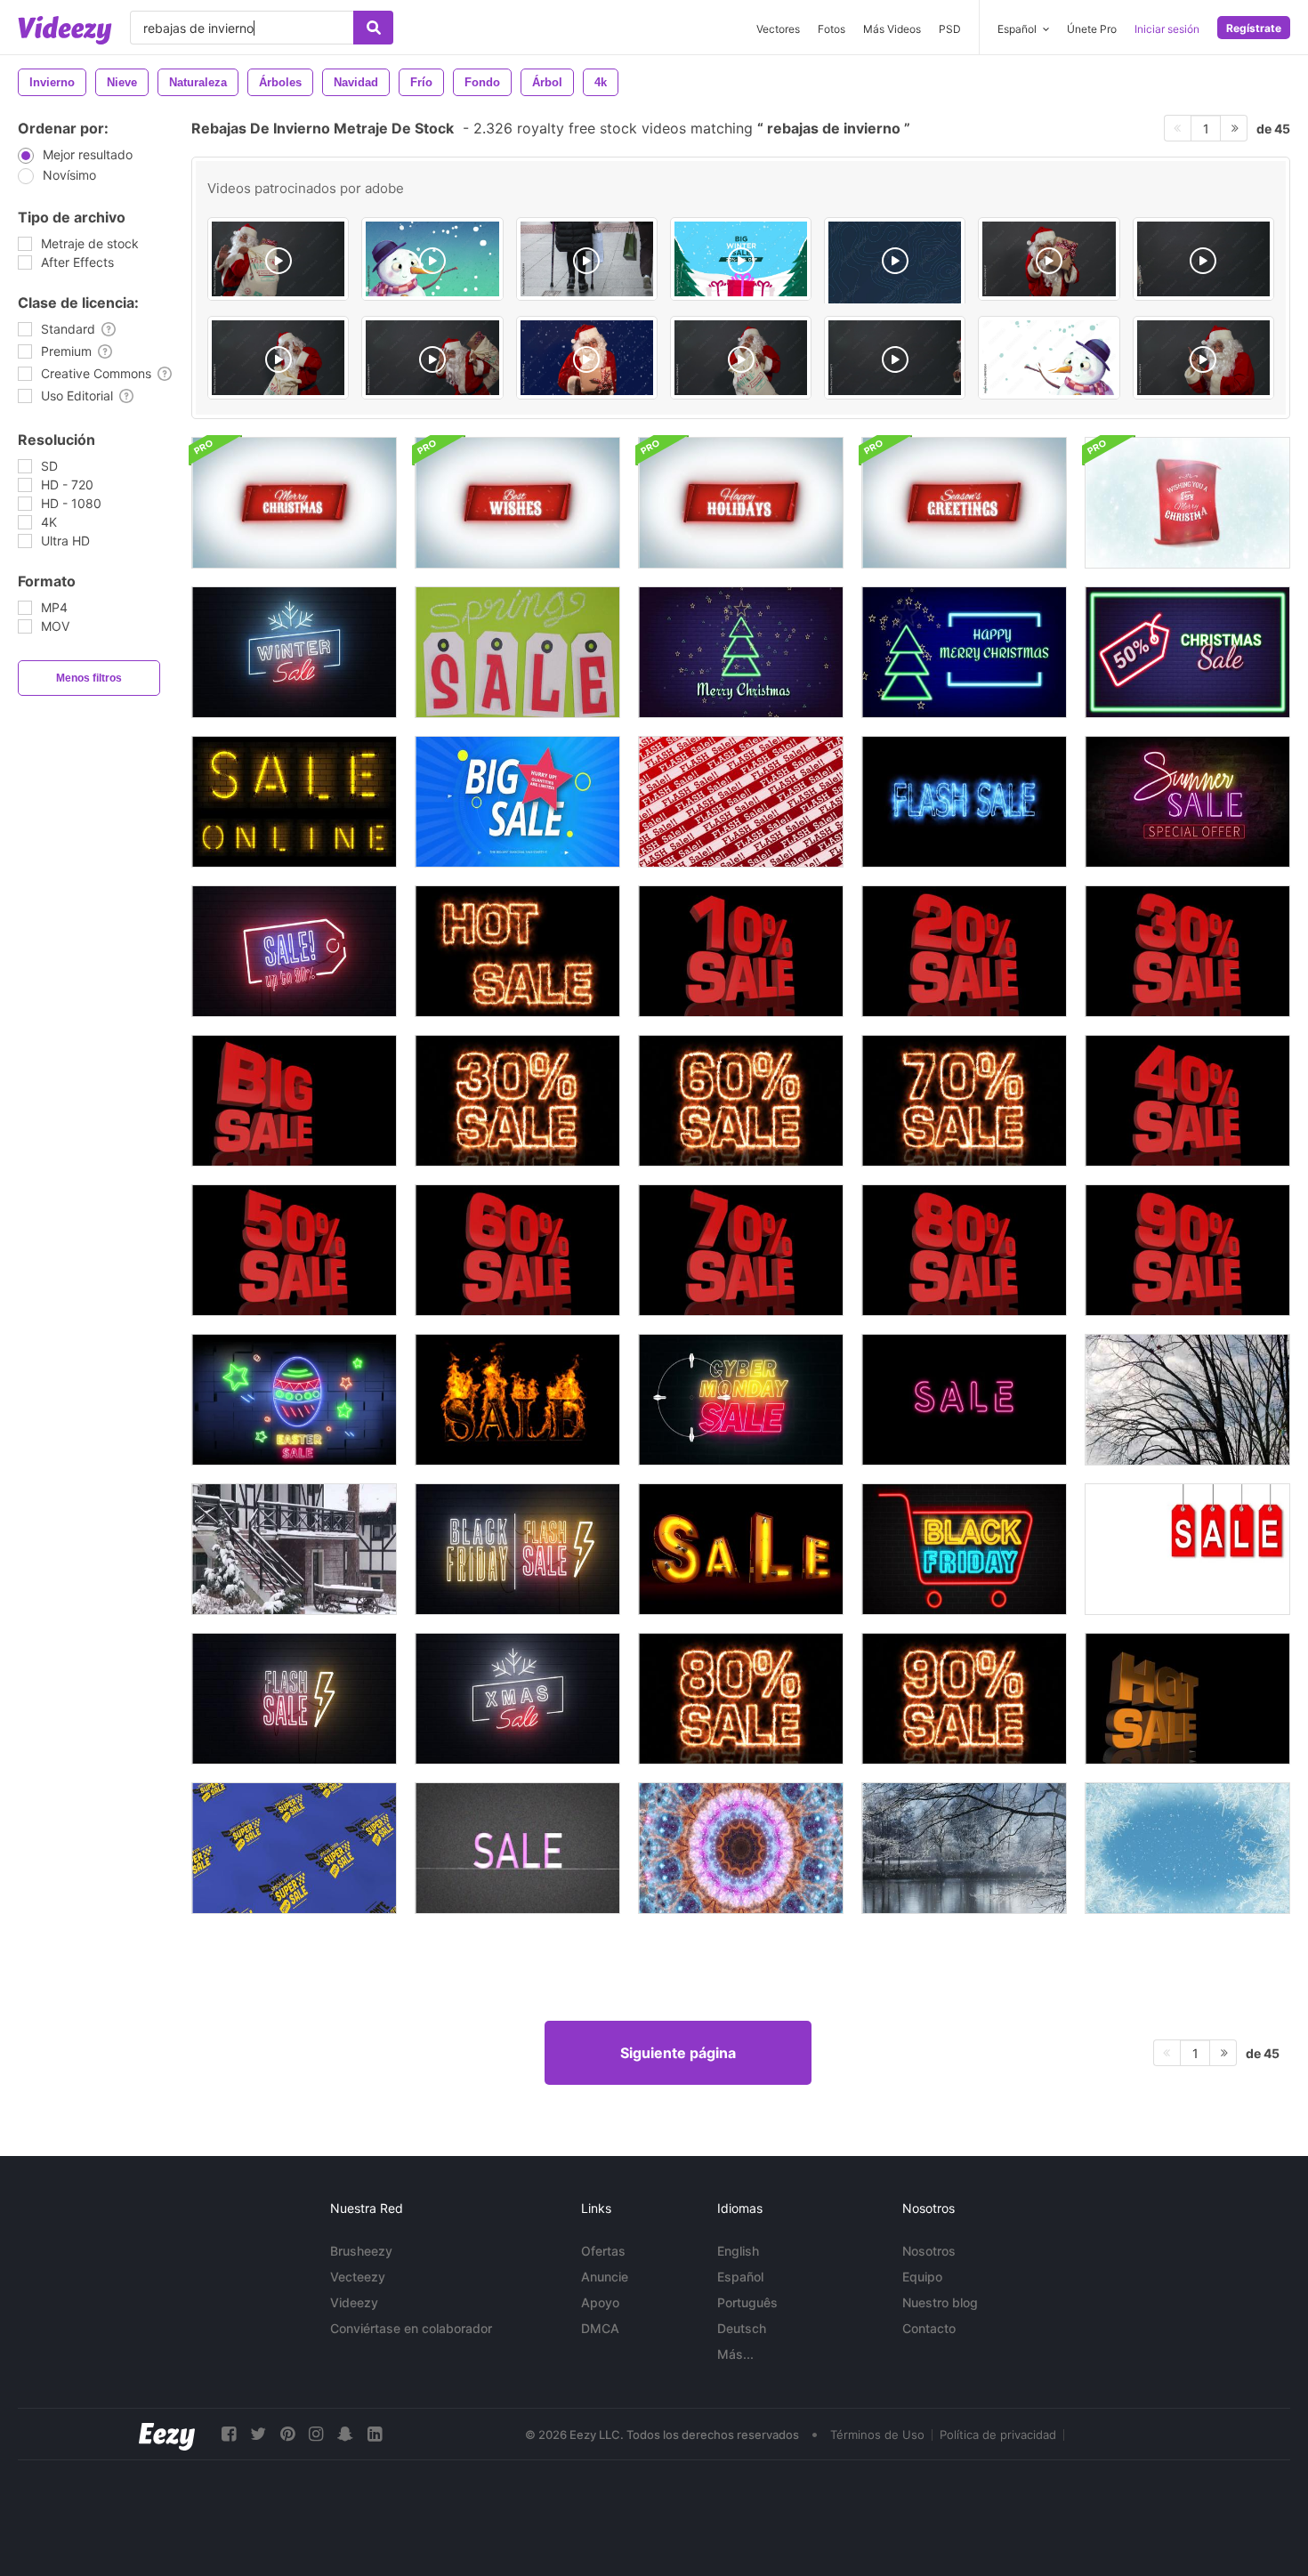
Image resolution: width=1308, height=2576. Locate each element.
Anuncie (605, 2277)
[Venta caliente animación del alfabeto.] (517, 951)
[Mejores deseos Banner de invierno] (517, 503)
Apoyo (600, 2302)
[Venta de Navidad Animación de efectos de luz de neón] (741, 652)
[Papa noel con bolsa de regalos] (278, 358)
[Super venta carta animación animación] (294, 1848)
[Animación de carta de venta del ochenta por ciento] (741, 1699)
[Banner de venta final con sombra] (1187, 1549)
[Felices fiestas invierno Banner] (741, 503)
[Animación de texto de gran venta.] (294, 1101)
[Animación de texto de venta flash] (741, 802)
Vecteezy (358, 2277)
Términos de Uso (877, 2435)
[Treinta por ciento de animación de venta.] (1187, 951)
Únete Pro (1092, 29)
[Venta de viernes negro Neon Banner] (964, 1549)
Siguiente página (678, 2053)
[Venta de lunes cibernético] (741, 1400)
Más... (735, 2354)
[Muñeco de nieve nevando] (432, 259)
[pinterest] (287, 2434)
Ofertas (603, 2251)
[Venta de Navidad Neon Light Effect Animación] (964, 652)
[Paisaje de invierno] (294, 1549)
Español (740, 2277)
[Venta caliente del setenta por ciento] (964, 1101)
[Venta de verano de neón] (1187, 802)
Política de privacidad (998, 2435)
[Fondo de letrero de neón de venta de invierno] (294, 652)
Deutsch (742, 2328)
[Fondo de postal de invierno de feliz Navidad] (1187, 503)
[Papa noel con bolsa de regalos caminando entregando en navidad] (278, 259)
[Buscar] (373, 28)
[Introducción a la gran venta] (517, 802)
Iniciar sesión (1167, 29)
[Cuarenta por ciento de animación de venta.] (1187, 1101)
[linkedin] (375, 2434)
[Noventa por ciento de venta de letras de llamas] (964, 1699)
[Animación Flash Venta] (964, 802)
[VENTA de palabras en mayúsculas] (517, 1848)
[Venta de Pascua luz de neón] (294, 1400)
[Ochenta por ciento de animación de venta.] (964, 1250)
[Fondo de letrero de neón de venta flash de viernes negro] (517, 1549)
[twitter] (258, 2434)
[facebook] (229, 2434)
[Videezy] (65, 30)
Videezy (354, 2302)
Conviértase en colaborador (411, 2328)
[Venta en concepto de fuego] (517, 1400)
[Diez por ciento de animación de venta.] (741, 951)
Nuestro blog (940, 2302)
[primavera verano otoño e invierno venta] (517, 652)
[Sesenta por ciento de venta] (741, 1101)
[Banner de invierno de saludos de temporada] (964, 503)
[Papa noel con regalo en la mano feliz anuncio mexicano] (1049, 259)
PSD (950, 29)
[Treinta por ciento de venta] (517, 1101)
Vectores (778, 29)
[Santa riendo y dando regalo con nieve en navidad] (587, 358)
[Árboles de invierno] (1187, 1400)
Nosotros (929, 2251)
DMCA (600, 2328)
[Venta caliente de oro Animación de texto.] (1187, 1699)
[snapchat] (345, 2434)
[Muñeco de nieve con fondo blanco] (1049, 358)
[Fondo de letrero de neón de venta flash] (294, 1699)
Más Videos (892, 29)
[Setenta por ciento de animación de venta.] (741, 1250)
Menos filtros (89, 678)
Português (747, 2302)
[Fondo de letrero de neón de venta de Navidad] (517, 1699)
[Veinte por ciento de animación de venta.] (964, 951)
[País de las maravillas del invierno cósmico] (741, 1848)
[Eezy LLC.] (167, 2434)
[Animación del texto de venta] (964, 1400)
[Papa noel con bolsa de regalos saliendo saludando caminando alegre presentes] (895, 358)
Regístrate (1254, 28)
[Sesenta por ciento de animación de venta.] (517, 1250)
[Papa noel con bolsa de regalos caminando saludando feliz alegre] (1203, 259)
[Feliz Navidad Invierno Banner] (294, 503)
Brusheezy (361, 2251)
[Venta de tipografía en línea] (294, 802)
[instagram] (316, 2434)
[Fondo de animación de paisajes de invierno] (964, 1848)
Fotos (832, 29)
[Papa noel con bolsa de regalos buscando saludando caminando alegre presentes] (432, 358)
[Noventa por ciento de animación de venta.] (1187, 1250)
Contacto (929, 2328)
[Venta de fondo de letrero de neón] (294, 951)
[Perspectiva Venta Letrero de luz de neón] (741, 1549)
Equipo (922, 2277)
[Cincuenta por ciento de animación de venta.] (294, 1250)
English (738, 2251)
